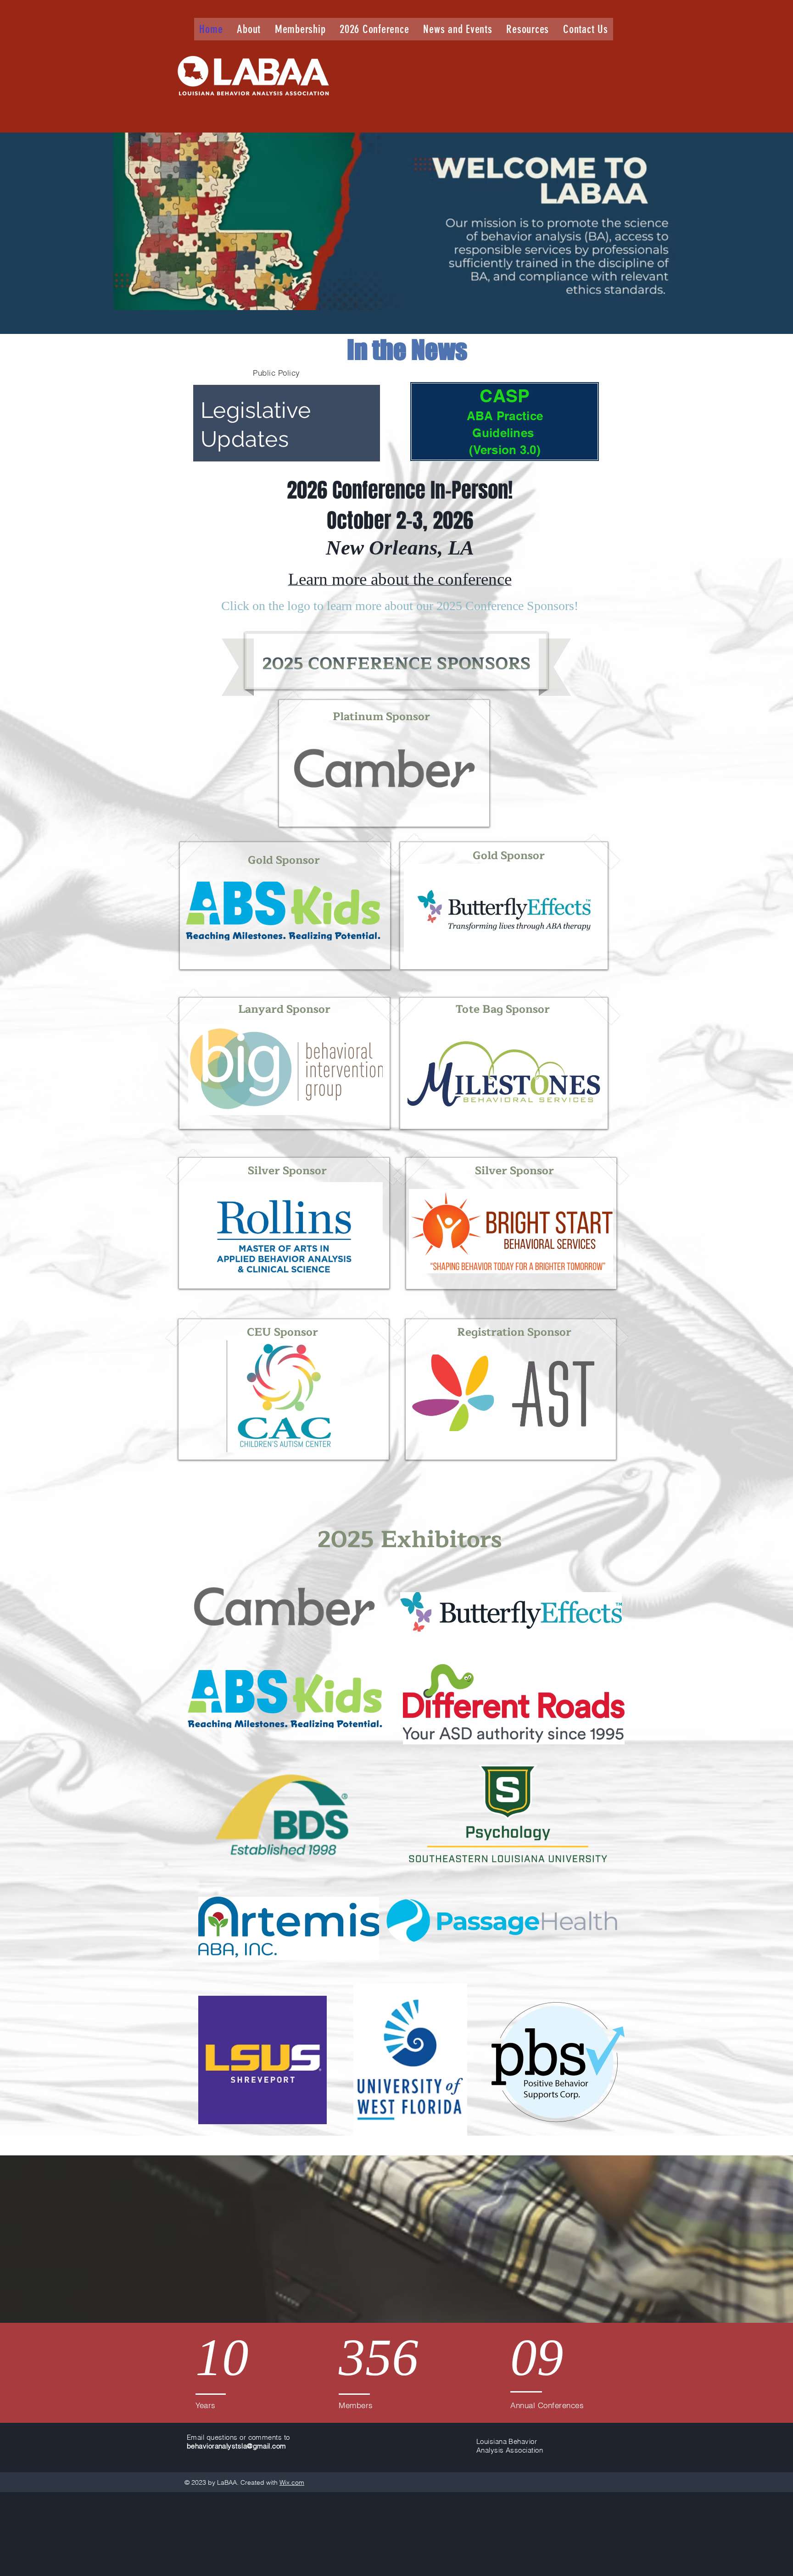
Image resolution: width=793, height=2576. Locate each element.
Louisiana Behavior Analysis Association (510, 2446)
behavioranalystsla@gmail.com (237, 2446)
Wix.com (292, 2482)
